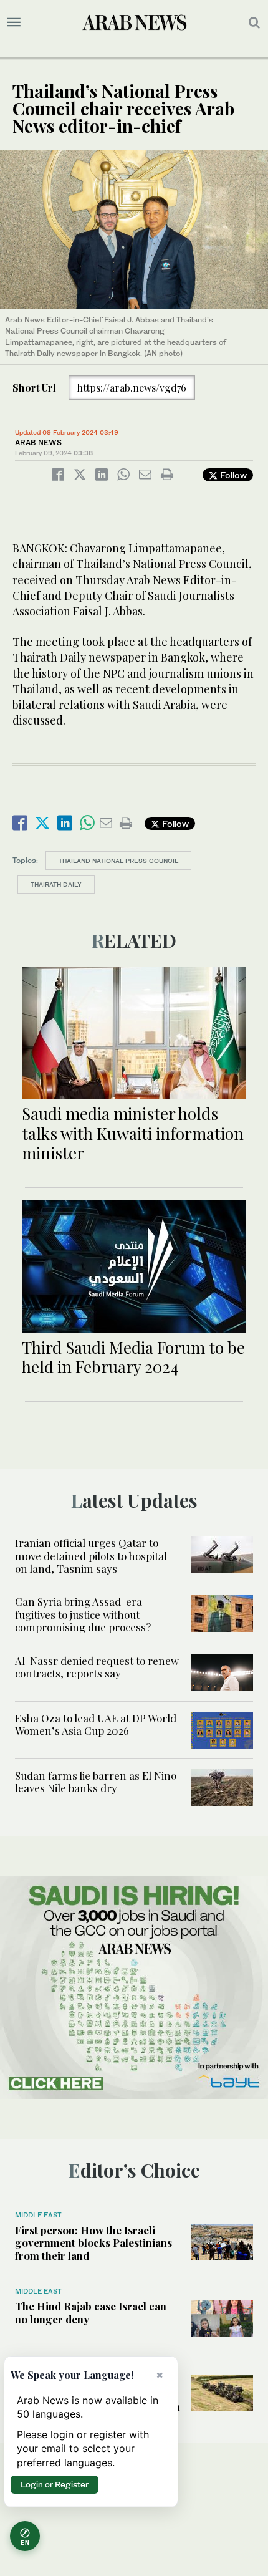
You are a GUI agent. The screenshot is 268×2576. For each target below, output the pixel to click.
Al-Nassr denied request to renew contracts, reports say (97, 1667)
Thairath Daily (56, 884)
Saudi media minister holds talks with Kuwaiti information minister (133, 1133)
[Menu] (14, 22)
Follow (232, 475)
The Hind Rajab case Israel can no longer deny (91, 2312)
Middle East (38, 2215)
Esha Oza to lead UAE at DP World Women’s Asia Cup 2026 (96, 1724)
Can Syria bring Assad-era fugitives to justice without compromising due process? (83, 1614)
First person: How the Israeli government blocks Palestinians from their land (93, 2243)
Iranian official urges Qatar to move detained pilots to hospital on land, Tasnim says (91, 1556)
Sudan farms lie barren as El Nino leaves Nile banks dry (96, 1782)
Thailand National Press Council (118, 861)
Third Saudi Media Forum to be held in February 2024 (133, 1357)
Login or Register (55, 2484)
